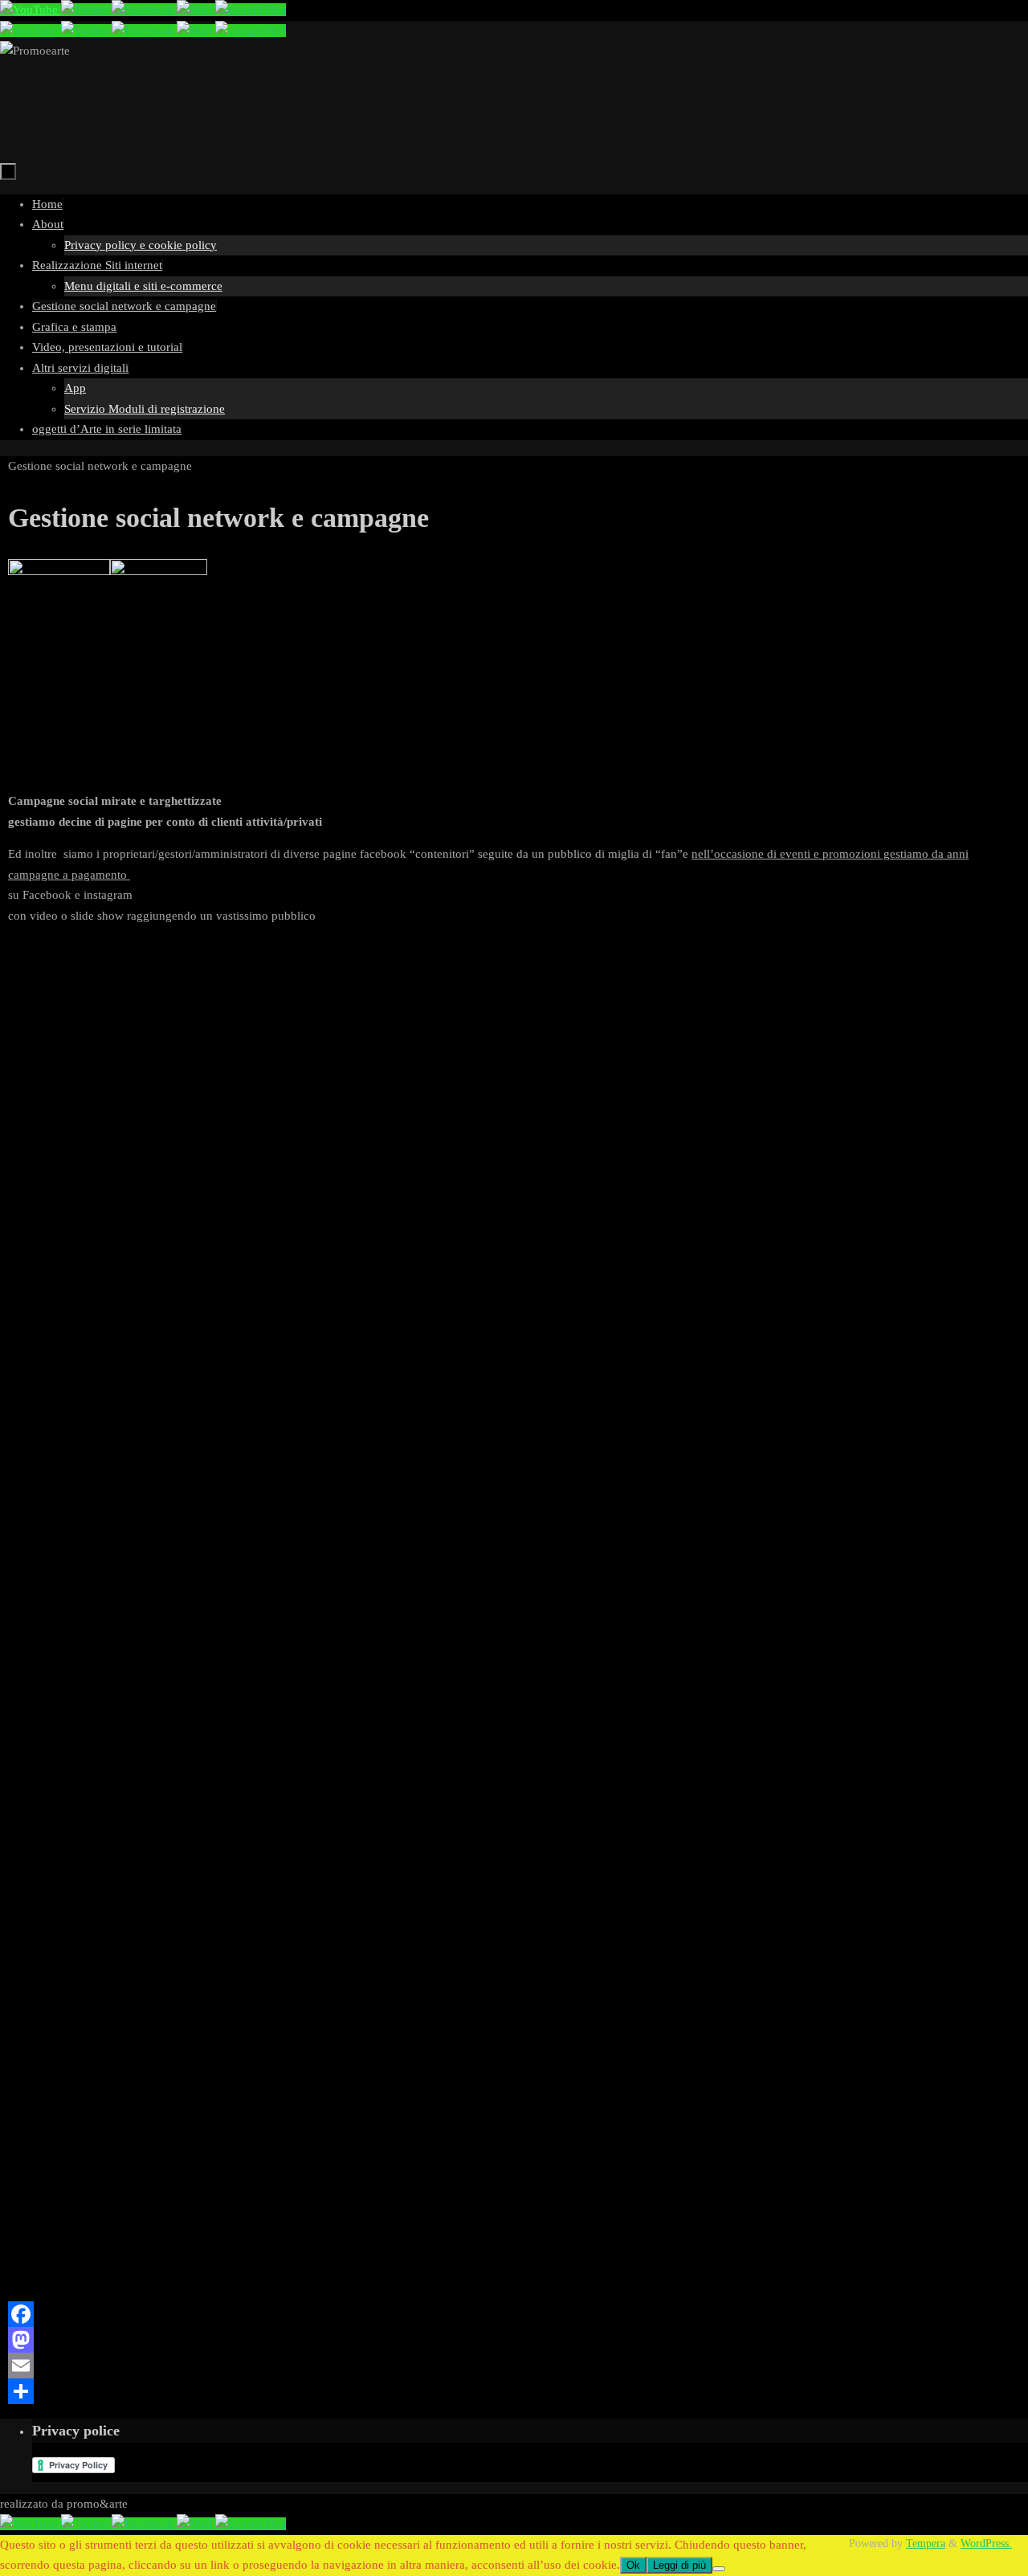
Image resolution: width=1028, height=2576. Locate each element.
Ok (633, 2565)
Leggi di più (679, 2565)
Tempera (926, 2543)
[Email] (514, 2366)
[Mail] (196, 10)
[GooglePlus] (251, 10)
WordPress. (986, 2543)
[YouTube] (31, 10)
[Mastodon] (514, 2340)
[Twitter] (86, 10)
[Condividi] (514, 2391)
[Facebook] (144, 10)
